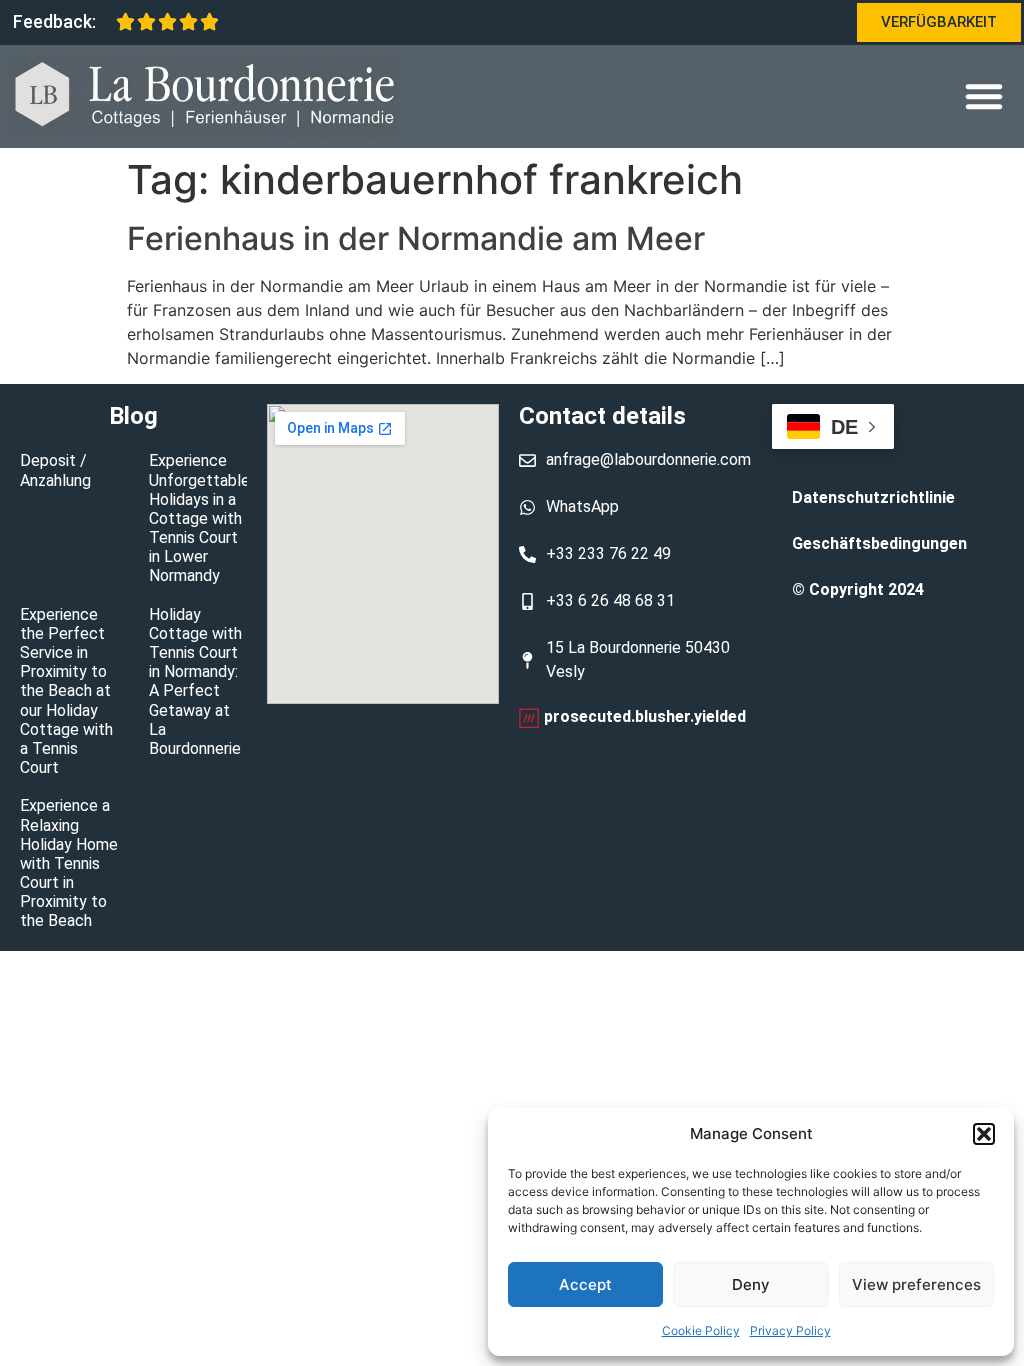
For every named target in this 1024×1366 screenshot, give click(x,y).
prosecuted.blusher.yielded (645, 716)
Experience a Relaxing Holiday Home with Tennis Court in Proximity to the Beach (69, 863)
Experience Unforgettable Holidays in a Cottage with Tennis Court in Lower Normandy (199, 518)
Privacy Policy (790, 1330)
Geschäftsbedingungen (879, 543)
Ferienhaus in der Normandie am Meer (416, 238)
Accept (585, 1284)
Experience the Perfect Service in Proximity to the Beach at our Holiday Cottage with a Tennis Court (66, 691)
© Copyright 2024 (858, 589)
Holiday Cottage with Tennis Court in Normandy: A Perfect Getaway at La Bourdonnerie (195, 681)
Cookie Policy (701, 1330)
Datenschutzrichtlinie (873, 497)
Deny (751, 1284)
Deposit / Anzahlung (55, 470)
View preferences (916, 1284)
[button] (984, 1134)
